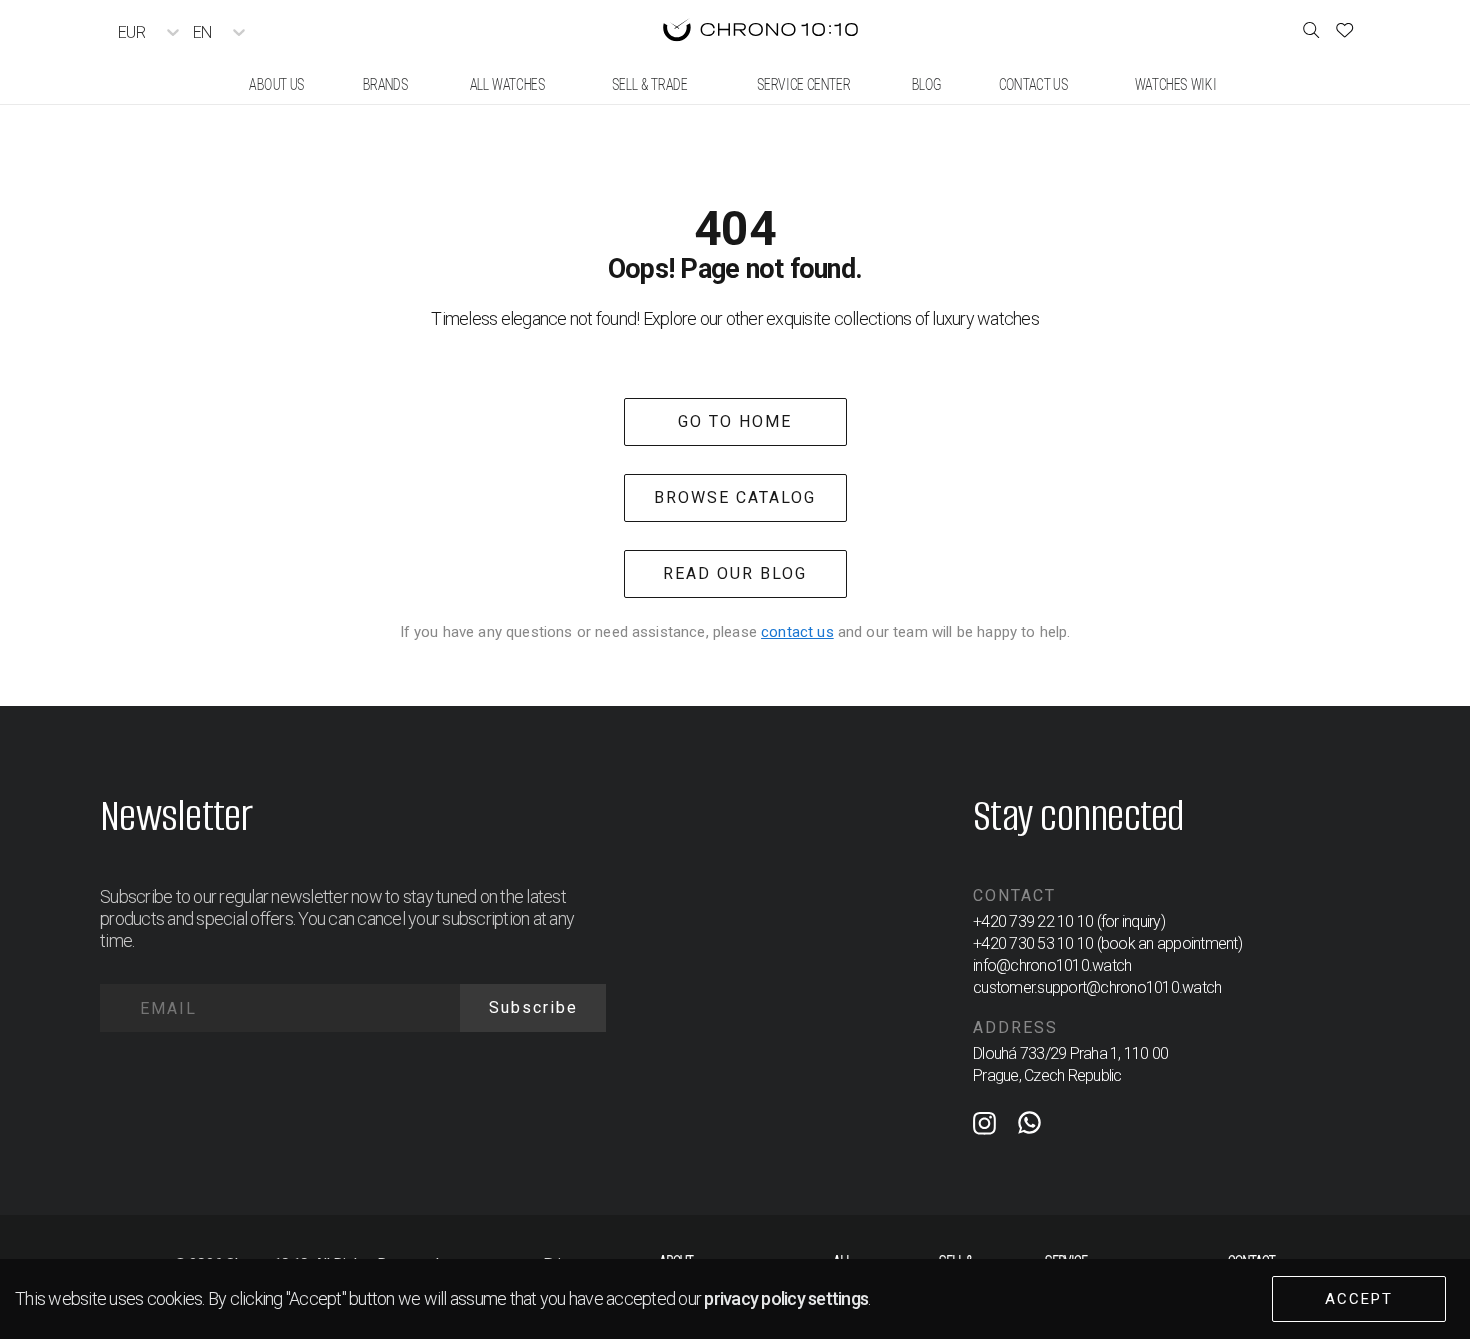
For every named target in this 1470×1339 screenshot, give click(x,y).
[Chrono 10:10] (760, 32)
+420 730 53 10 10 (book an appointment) (1107, 943)
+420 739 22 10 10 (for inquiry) (1069, 921)
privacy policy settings (786, 1298)
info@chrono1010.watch (1052, 965)
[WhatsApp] (1029, 1127)
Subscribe (533, 1007)
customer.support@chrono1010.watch (1097, 987)
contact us (797, 632)
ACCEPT (1359, 1299)
